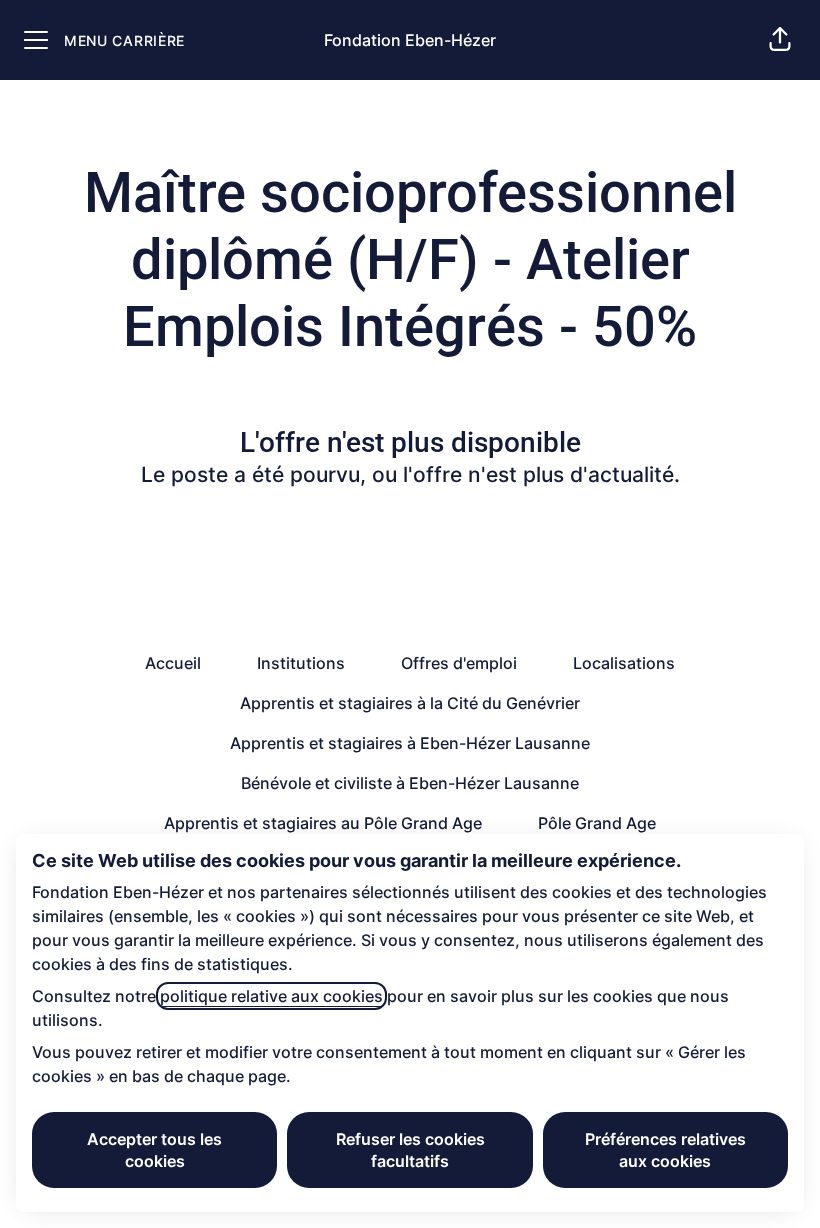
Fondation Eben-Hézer (410, 40)
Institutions (301, 663)
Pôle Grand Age (597, 823)
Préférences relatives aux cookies (665, 1150)
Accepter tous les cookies (154, 1150)
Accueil (173, 663)
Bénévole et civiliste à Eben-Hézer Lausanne (410, 783)
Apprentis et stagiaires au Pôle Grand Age (323, 823)
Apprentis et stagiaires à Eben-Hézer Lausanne (410, 743)
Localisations (624, 663)
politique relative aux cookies (271, 996)
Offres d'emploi (459, 663)
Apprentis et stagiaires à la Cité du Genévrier (410, 703)
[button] (780, 40)
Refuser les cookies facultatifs (410, 1150)
